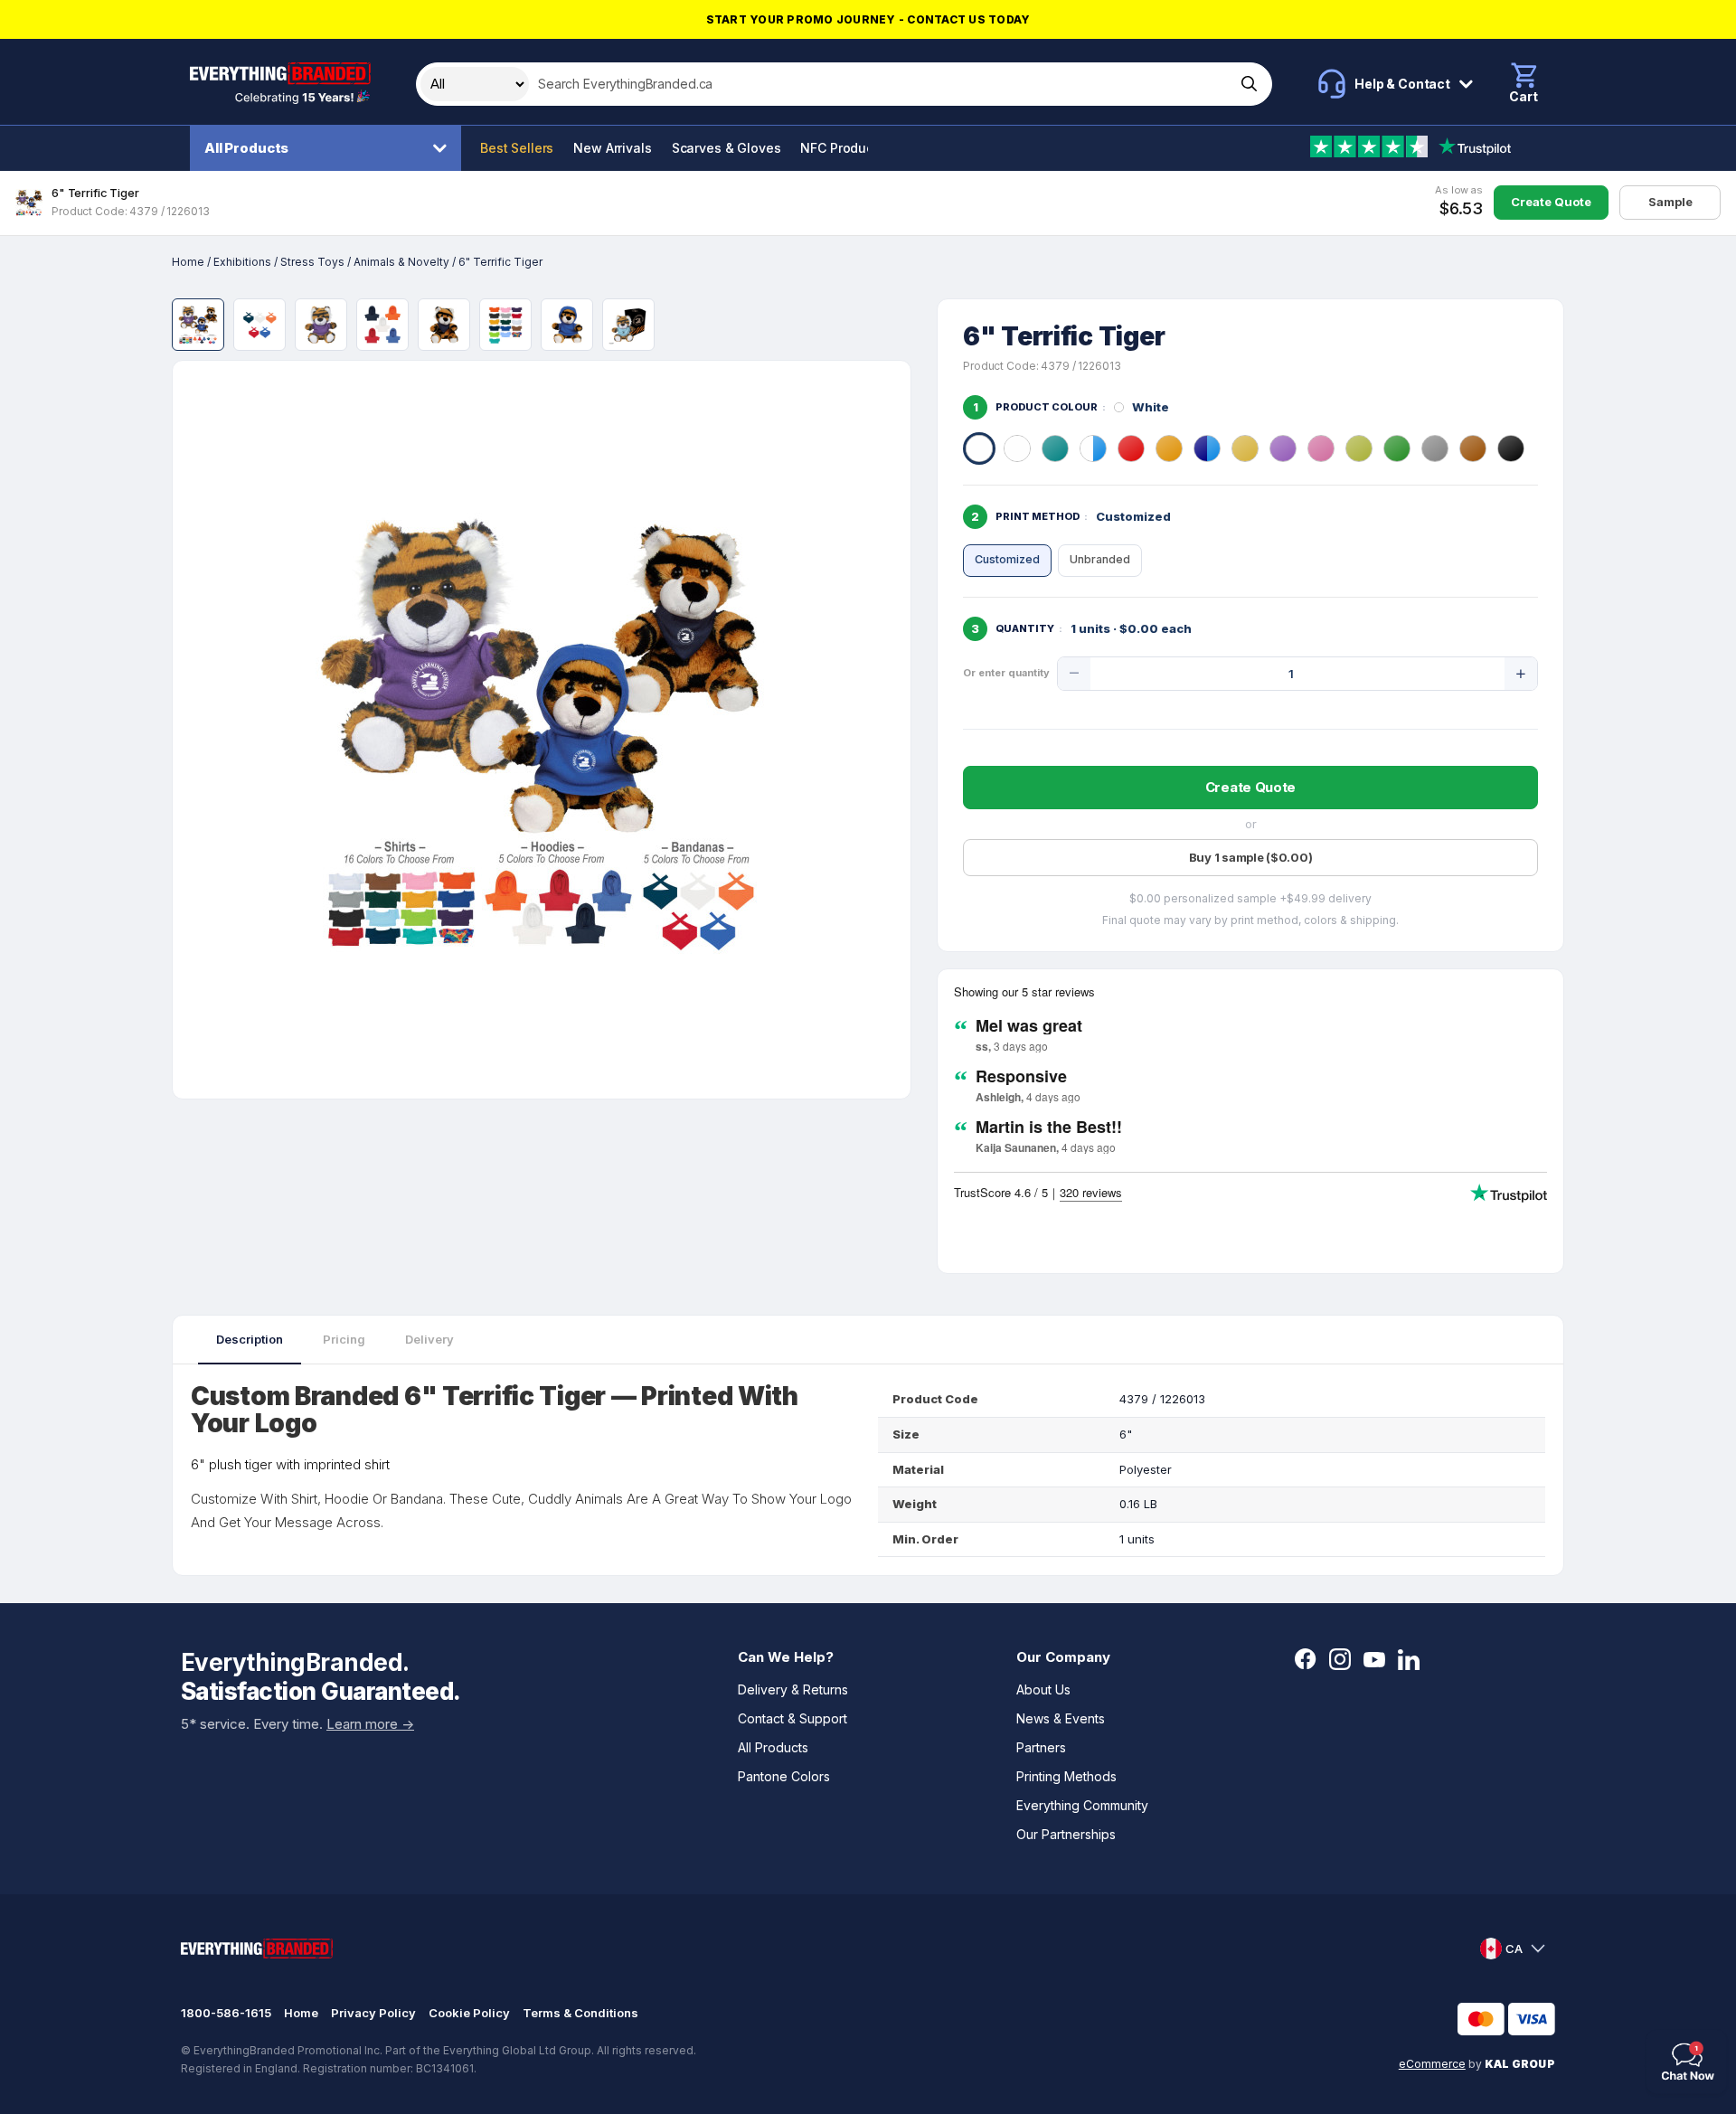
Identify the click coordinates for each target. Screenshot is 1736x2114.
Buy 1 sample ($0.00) (1251, 857)
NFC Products (842, 148)
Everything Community (1082, 1805)
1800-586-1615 (226, 2013)
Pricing (344, 1339)
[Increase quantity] (1521, 674)
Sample (1670, 202)
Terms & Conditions (580, 2013)
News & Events (1061, 1718)
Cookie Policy (469, 2013)
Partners (1041, 1747)
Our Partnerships (1066, 1834)
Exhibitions (242, 262)
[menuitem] (330, 148)
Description (250, 1339)
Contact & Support (793, 1718)
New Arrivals (612, 148)
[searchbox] (880, 84)
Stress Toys (312, 262)
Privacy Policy (373, 2013)
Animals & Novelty (401, 262)
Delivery (429, 1339)
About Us (1043, 1689)
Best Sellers (517, 148)
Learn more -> (370, 1724)
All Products (246, 148)
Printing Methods (1066, 1776)
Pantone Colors (784, 1776)
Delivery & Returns (793, 1689)
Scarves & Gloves (726, 148)
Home (188, 262)
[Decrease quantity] (1074, 674)
